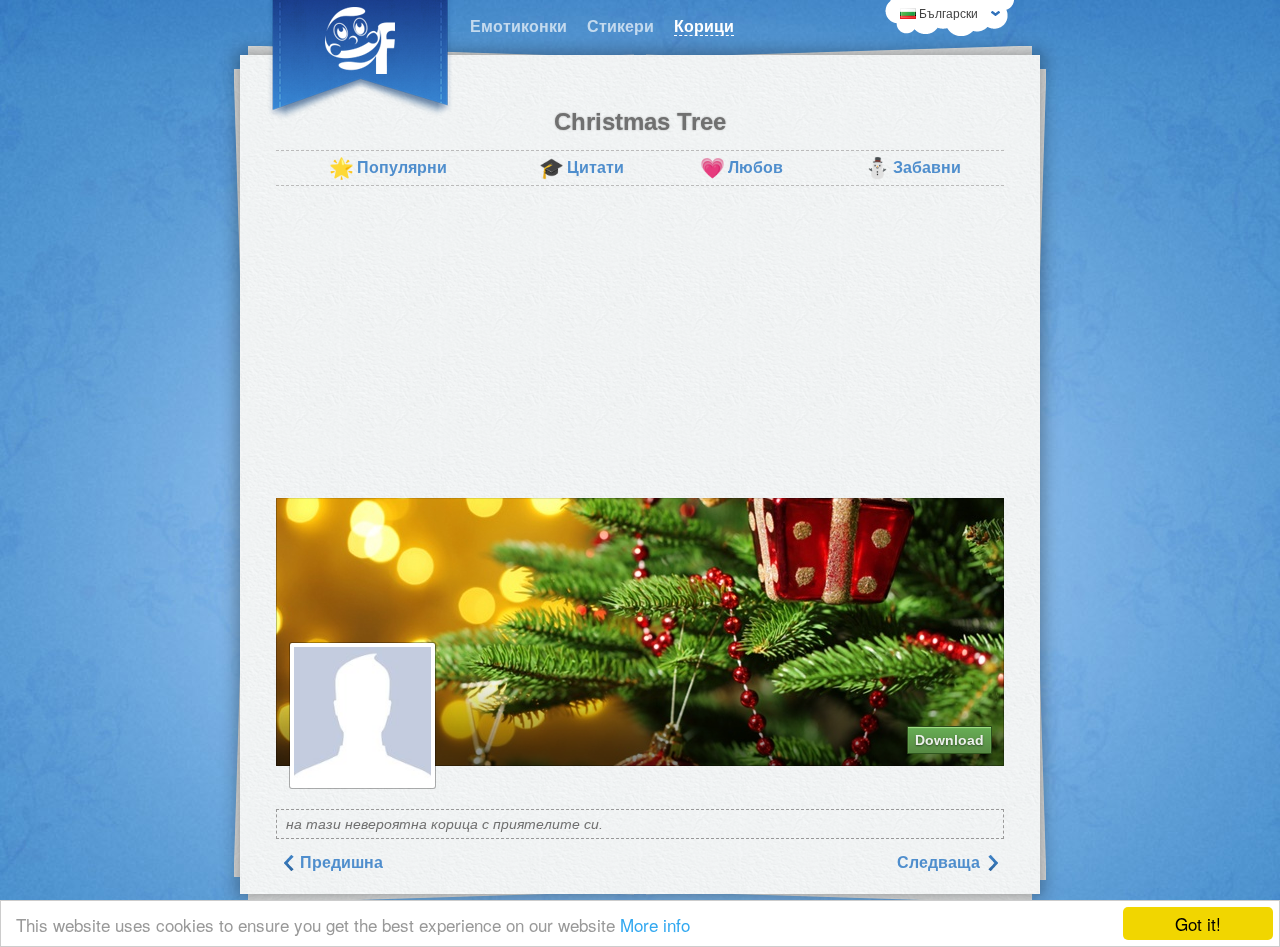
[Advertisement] (640, 342)
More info (655, 924)
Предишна (339, 862)
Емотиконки (518, 26)
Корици (704, 26)
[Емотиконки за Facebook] (360, 60)
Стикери (620, 26)
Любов (741, 168)
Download (949, 740)
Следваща (940, 862)
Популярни (388, 168)
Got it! (1198, 923)
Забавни (913, 168)
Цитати (581, 168)
